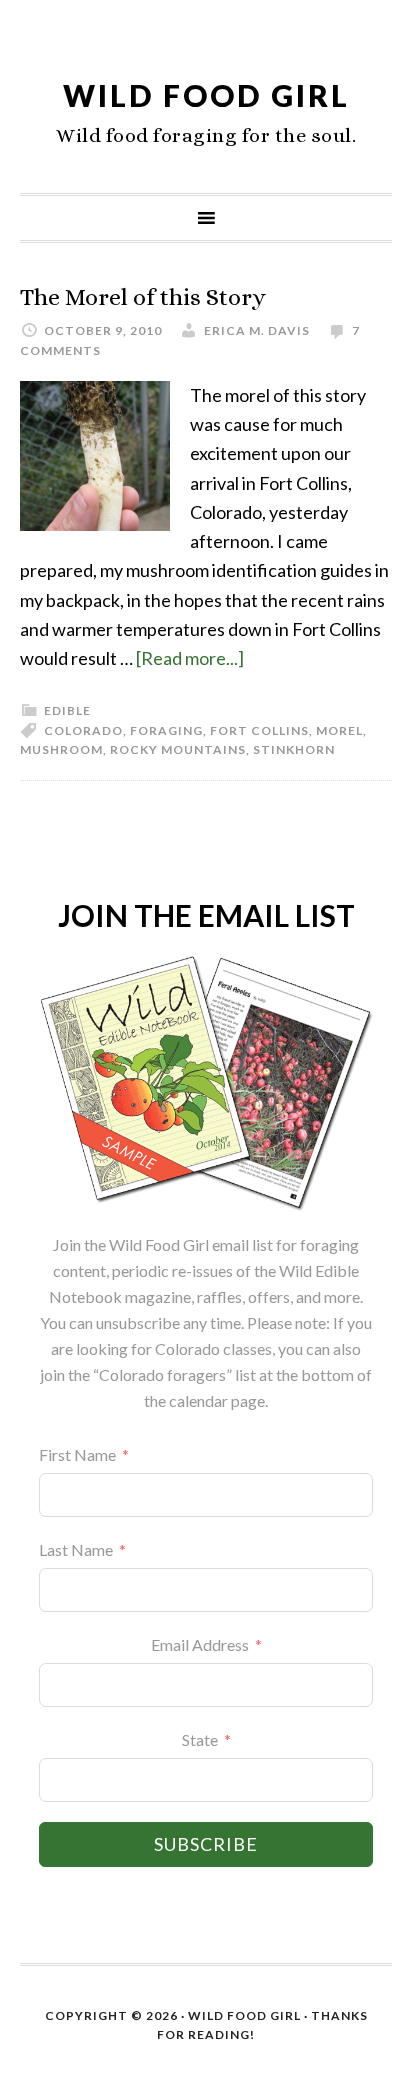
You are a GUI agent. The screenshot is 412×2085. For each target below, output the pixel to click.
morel (339, 730)
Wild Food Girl (206, 95)
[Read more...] (190, 658)
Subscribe (206, 1844)
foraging (166, 730)
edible (67, 710)
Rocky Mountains (178, 749)
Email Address (200, 1644)
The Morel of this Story (143, 297)
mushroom (61, 749)
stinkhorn (294, 749)
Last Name (76, 1549)
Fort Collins (259, 730)
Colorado (83, 730)
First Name (77, 1454)
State (200, 1739)
